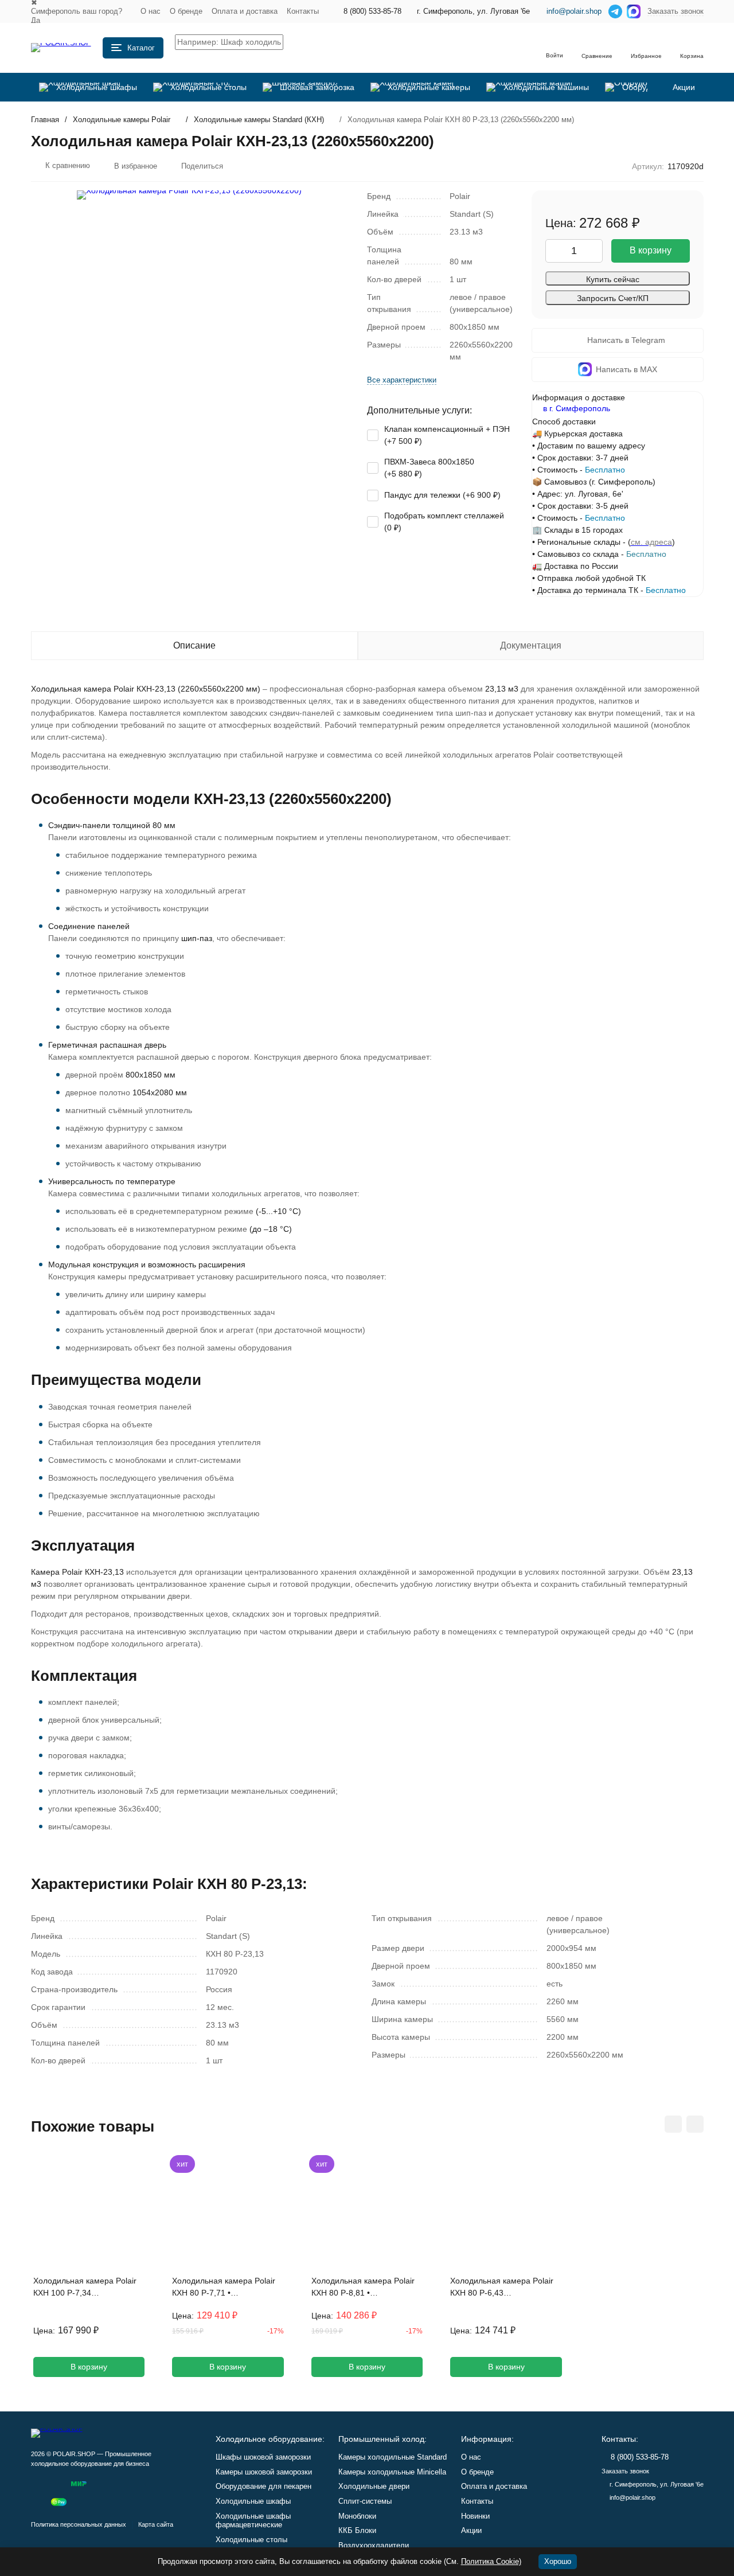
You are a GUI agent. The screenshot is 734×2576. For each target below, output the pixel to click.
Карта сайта (156, 2524)
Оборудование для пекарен (263, 2486)
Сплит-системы (365, 2501)
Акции (471, 2530)
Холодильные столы (251, 2540)
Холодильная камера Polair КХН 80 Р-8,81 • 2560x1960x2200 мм (363, 2288)
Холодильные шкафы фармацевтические (253, 2521)
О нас (151, 11)
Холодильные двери (374, 2486)
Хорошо (558, 2561)
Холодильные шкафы (253, 2501)
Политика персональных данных (79, 2524)
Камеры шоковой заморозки (264, 2472)
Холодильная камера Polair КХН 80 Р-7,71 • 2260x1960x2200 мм (224, 2288)
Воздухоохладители (374, 2545)
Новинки (475, 2516)
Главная (45, 120)
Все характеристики (402, 380)
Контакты (303, 11)
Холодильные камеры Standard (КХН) (259, 120)
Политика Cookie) (491, 2561)
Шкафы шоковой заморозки (263, 2457)
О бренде (186, 11)
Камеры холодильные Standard (393, 2457)
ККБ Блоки (357, 2530)
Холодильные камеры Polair (122, 120)
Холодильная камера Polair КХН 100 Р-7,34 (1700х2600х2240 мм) (85, 2288)
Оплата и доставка (245, 11)
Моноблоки (357, 2516)
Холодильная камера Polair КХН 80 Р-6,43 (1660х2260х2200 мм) (502, 2288)
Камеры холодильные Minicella (392, 2472)
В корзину (651, 250)
